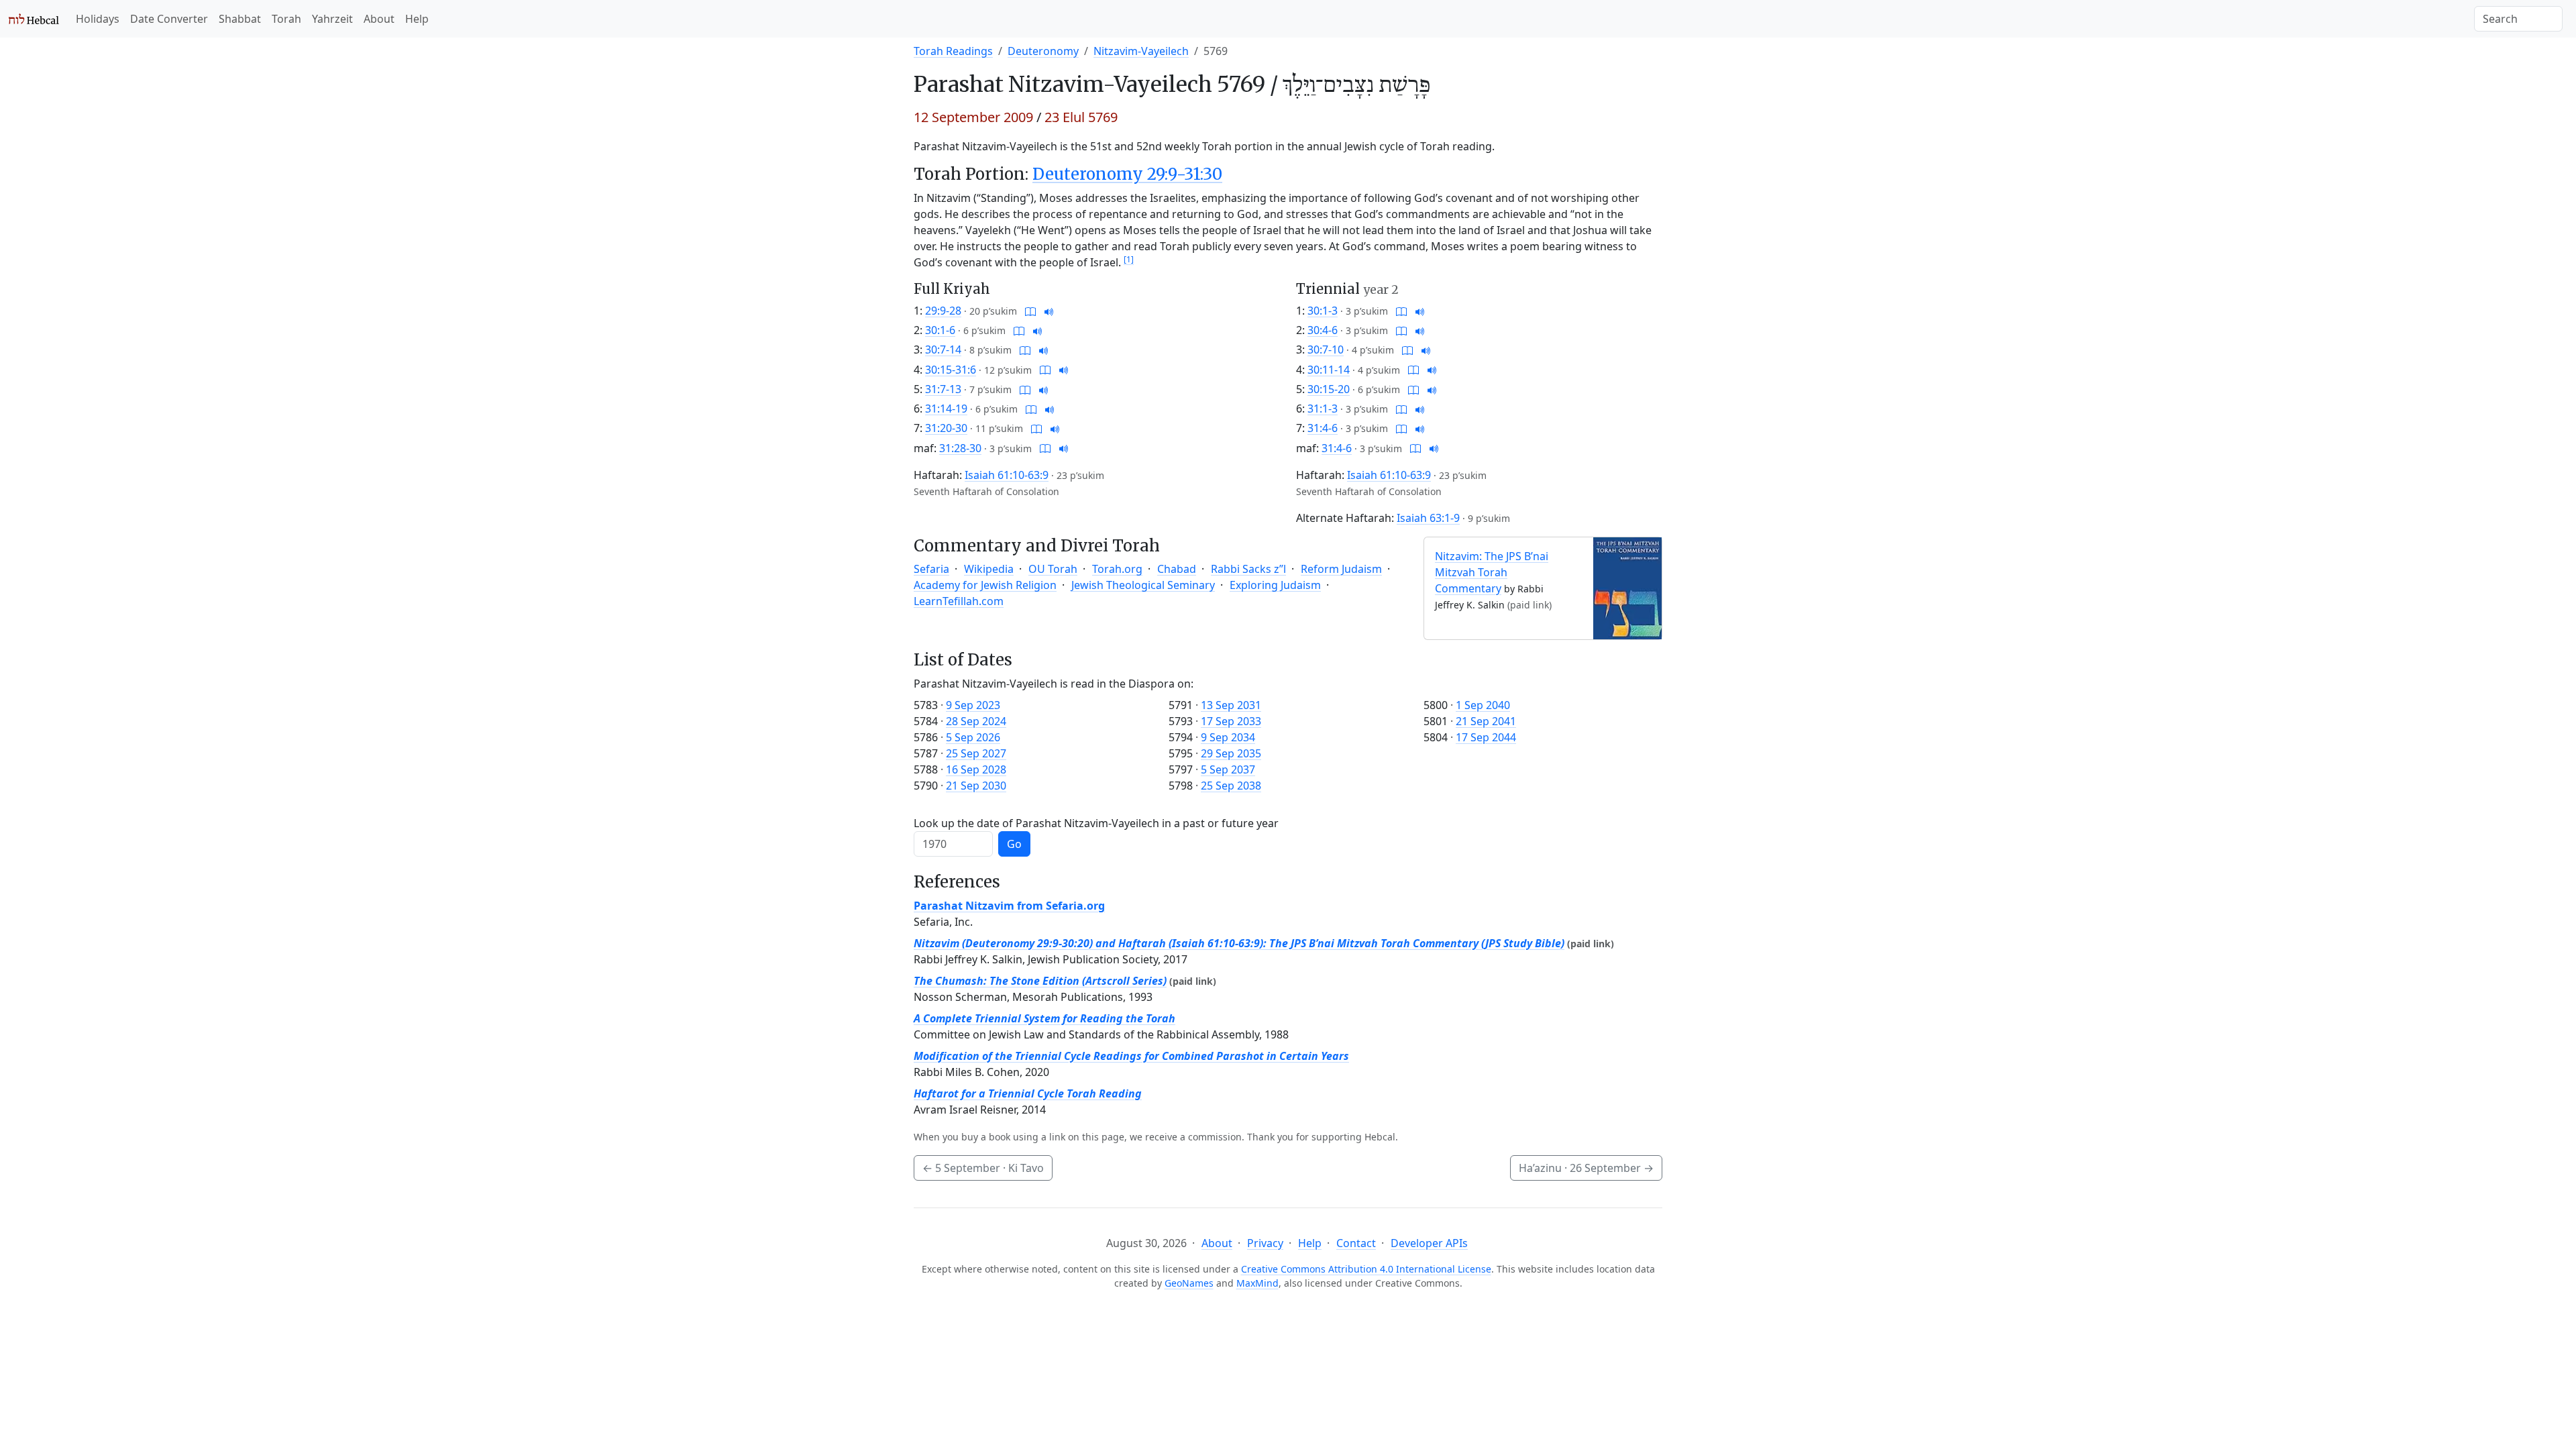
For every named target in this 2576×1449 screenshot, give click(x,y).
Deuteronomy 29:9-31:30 (1127, 174)
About (379, 19)
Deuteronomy (1043, 51)
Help (417, 19)
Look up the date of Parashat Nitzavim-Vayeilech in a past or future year (1096, 823)
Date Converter (169, 19)
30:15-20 (1329, 389)
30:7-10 (1326, 350)
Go (1014, 844)
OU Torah (1053, 569)
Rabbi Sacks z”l (1248, 569)
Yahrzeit (332, 19)
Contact (1356, 1243)
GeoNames (1189, 1283)
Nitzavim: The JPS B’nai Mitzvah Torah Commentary (1492, 572)
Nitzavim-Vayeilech (1141, 51)
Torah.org (1117, 569)
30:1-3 (1323, 311)
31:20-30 (946, 428)
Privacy (1265, 1243)
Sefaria (931, 569)
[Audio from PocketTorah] (1049, 311)
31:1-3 (1323, 409)
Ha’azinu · (1586, 1168)
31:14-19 (946, 409)
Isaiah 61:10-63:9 (1007, 475)
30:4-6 (1323, 330)
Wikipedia (989, 569)
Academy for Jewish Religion (985, 585)
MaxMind (1257, 1283)
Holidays (98, 19)
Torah (286, 19)
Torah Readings (953, 51)
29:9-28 (943, 311)
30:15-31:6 (951, 370)
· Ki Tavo (983, 1168)
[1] (1129, 259)
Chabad (1177, 569)
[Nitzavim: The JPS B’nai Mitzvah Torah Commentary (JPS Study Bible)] (1627, 587)
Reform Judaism (1341, 569)
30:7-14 (943, 350)
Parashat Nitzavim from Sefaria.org (1009, 906)
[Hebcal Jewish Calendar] (34, 19)
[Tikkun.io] (1030, 311)
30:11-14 (1329, 370)
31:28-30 (960, 448)
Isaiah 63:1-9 (1428, 518)
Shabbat (240, 19)
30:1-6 (940, 330)
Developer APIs (1429, 1243)
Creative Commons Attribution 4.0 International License (1366, 1269)
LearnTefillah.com (959, 601)
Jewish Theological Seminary (1143, 585)
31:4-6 (1323, 428)
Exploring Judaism (1275, 585)
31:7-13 (943, 389)
